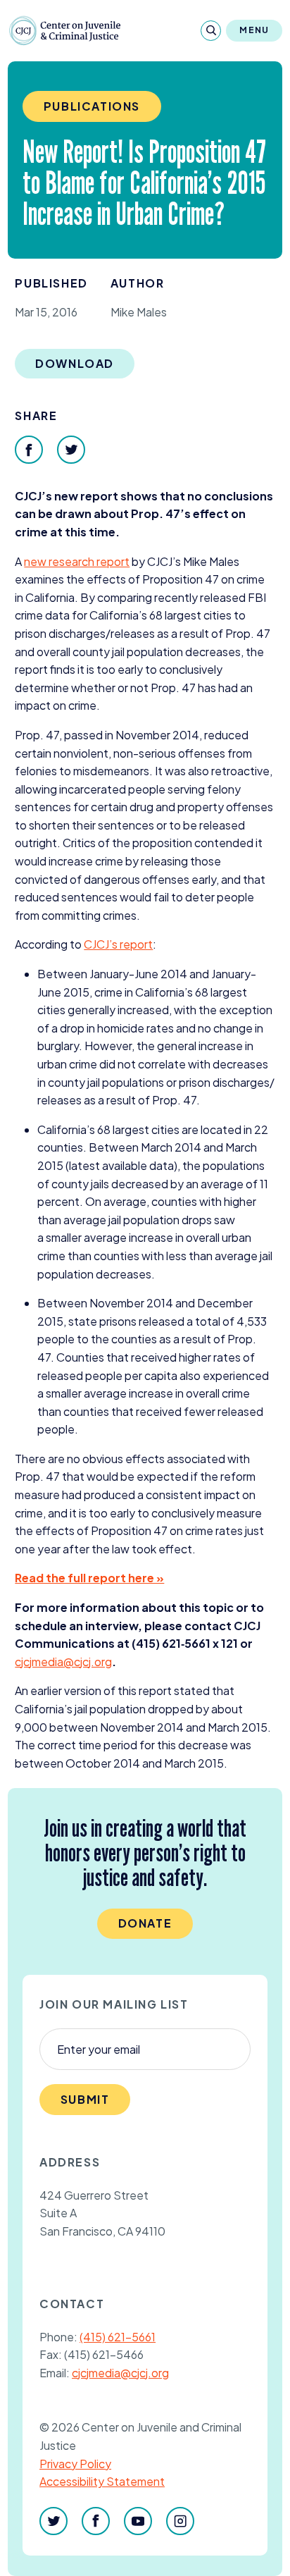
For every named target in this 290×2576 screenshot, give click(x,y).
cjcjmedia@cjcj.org (120, 2373)
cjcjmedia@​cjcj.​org (63, 1662)
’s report (118, 944)
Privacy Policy (75, 2464)
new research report (77, 561)
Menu (254, 30)
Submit (85, 2099)
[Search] (211, 31)
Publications (92, 106)
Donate (145, 1923)
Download (75, 363)
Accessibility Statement (102, 2481)
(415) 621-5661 (118, 2337)
